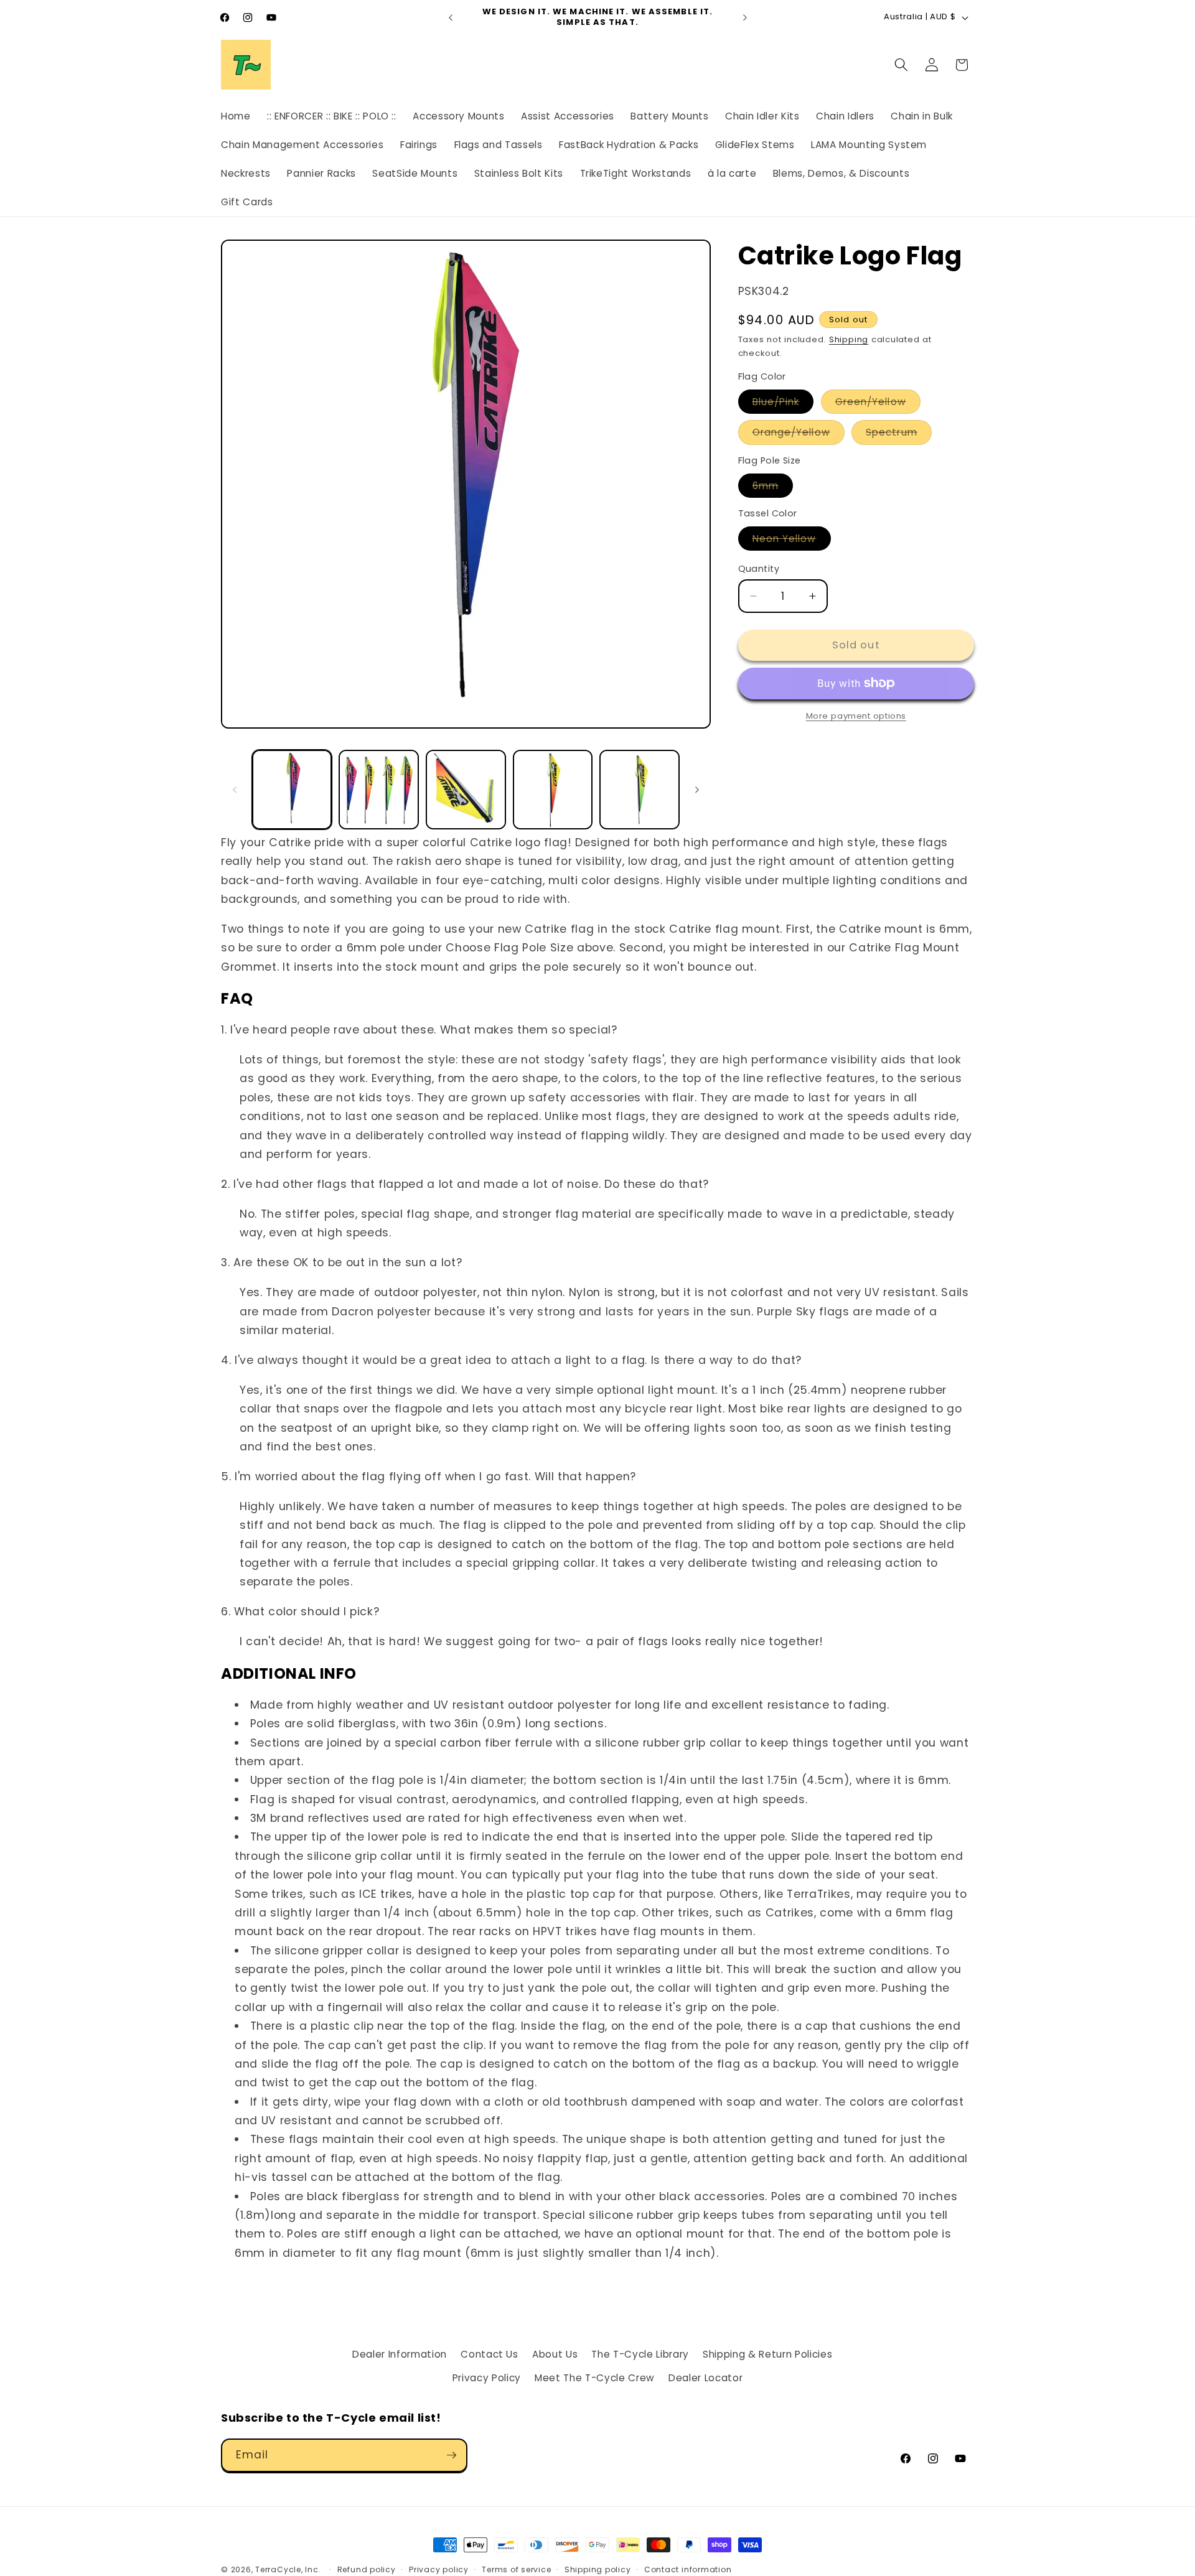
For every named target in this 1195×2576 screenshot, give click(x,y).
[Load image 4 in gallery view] (553, 790)
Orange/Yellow (799, 435)
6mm (773, 488)
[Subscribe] (451, 2455)
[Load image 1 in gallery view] (292, 790)
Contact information (688, 2569)
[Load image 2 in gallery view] (379, 790)
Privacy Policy (487, 2378)
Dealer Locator (705, 2378)
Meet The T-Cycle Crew (595, 2378)
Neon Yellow (792, 541)
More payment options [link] (856, 716)
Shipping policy (598, 2569)
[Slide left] (235, 790)
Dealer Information (400, 2354)
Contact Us (490, 2354)
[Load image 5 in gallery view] (640, 790)
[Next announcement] (745, 17)
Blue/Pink (783, 404)
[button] (901, 65)
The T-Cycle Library (640, 2354)
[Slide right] (697, 790)
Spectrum (899, 435)
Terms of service (516, 2569)
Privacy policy (439, 2569)
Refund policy (367, 2569)
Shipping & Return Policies (767, 2354)
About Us (555, 2354)
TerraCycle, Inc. (288, 2569)
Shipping (849, 339)
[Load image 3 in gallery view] (466, 790)
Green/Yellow (878, 404)
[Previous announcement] (451, 17)
